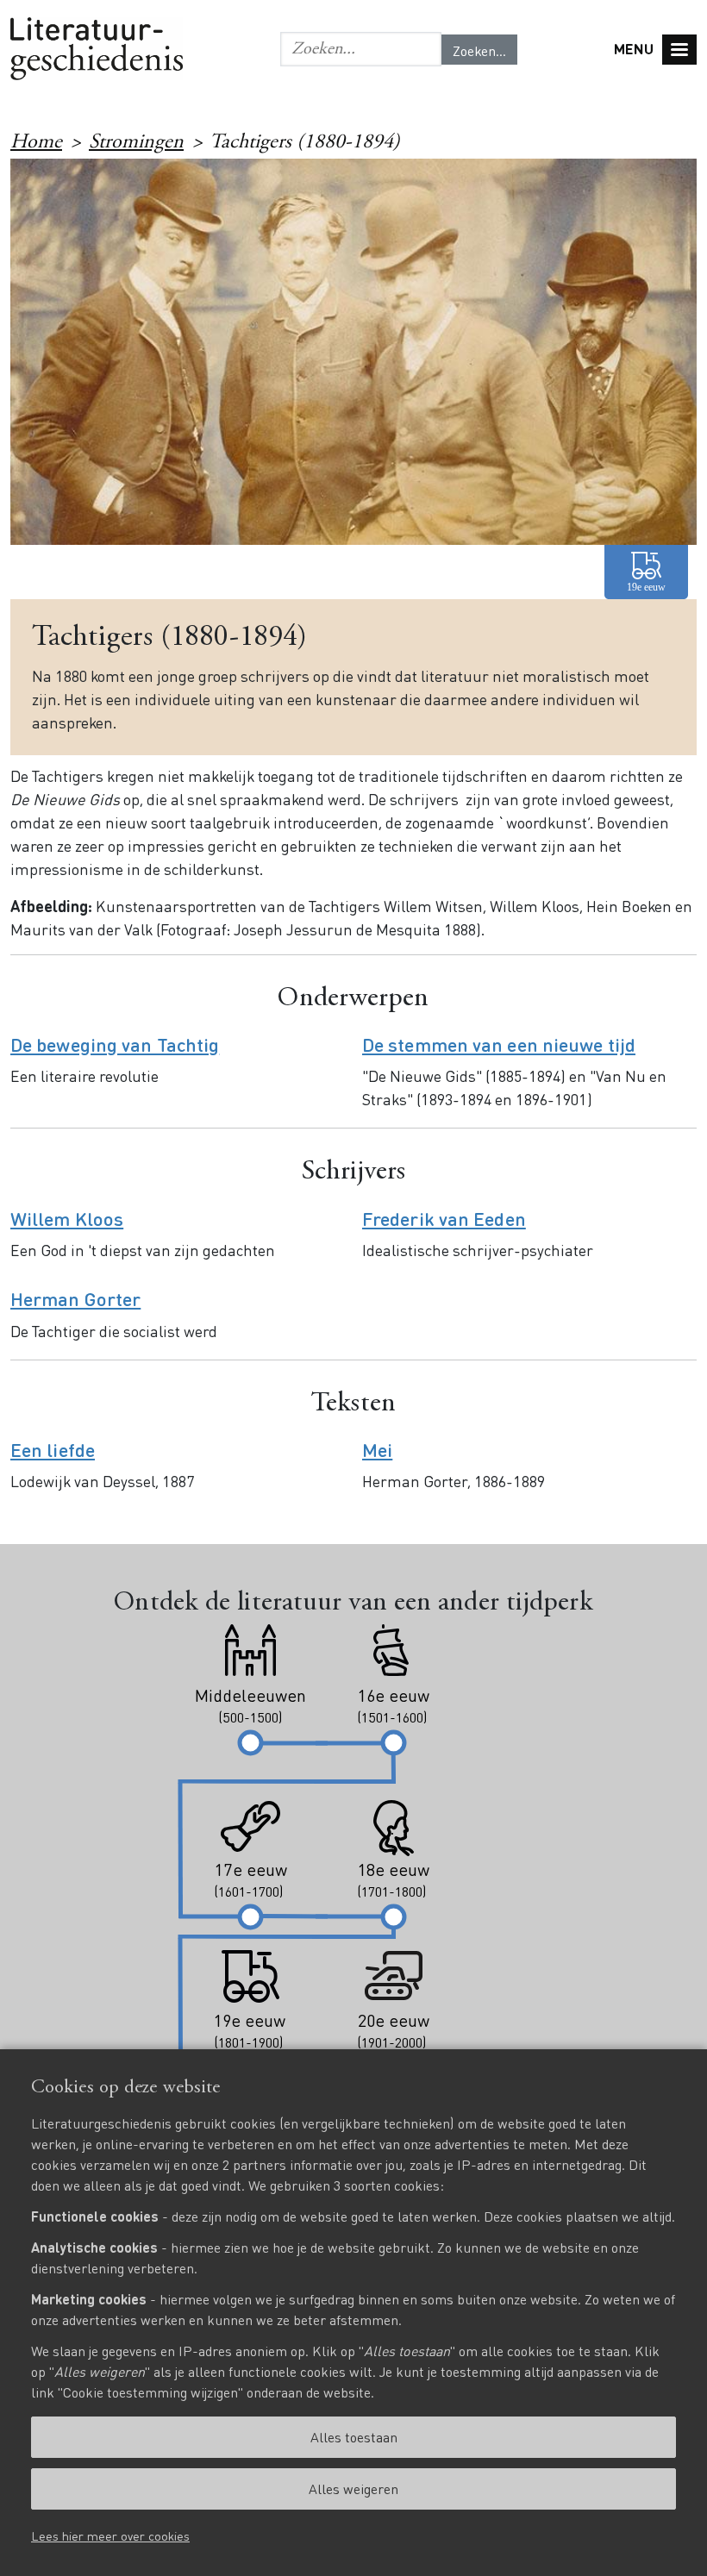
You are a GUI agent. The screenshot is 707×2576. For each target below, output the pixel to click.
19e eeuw (646, 572)
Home (36, 143)
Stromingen (136, 143)
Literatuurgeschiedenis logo (97, 49)
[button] (361, 49)
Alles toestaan (354, 2437)
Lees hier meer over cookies (110, 2535)
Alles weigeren (353, 2488)
